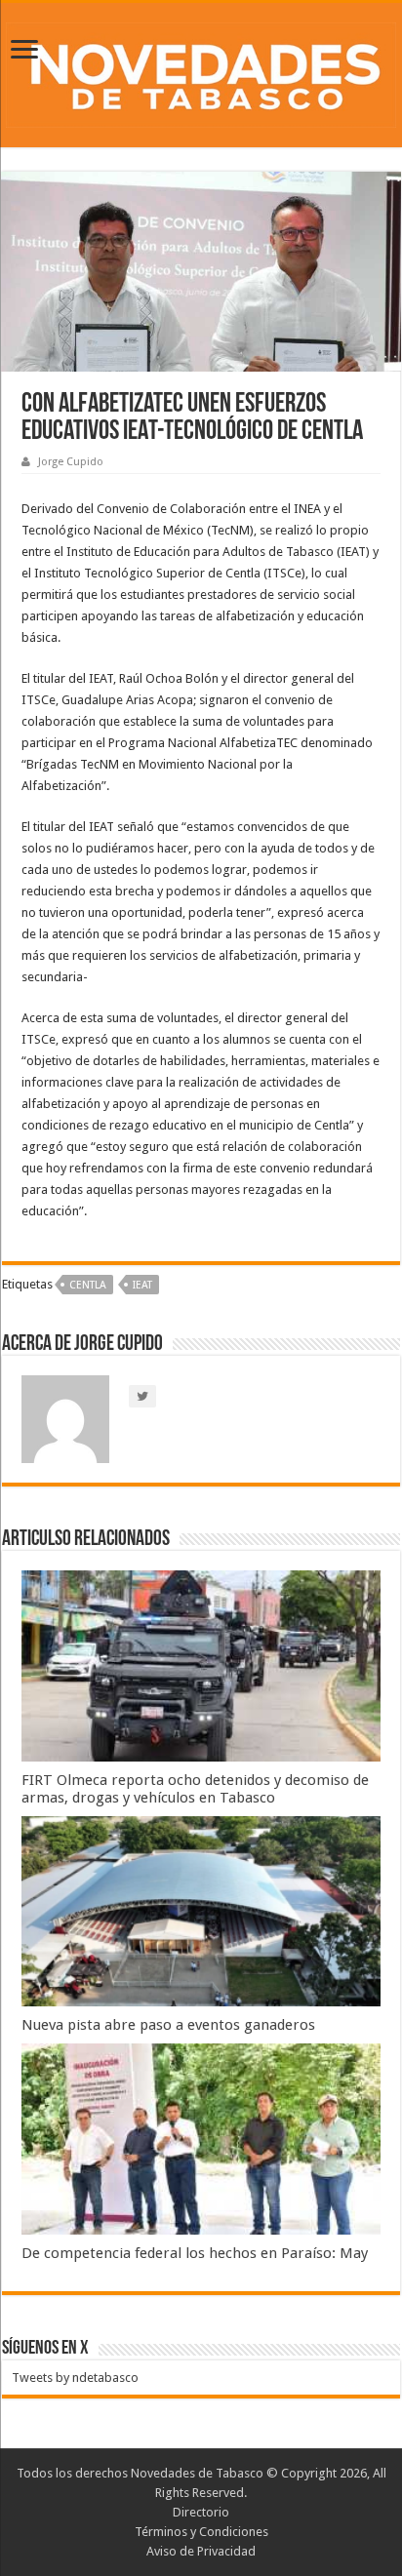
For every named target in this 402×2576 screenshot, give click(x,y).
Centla (88, 1285)
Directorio (201, 2512)
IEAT (142, 1285)
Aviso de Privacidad (201, 2551)
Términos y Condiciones (201, 2532)
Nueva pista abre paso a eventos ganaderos (168, 2025)
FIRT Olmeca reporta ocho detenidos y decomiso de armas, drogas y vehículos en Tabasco (195, 1789)
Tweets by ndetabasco (75, 2378)
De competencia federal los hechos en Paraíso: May (195, 2253)
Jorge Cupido (71, 462)
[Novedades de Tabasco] (201, 71)
